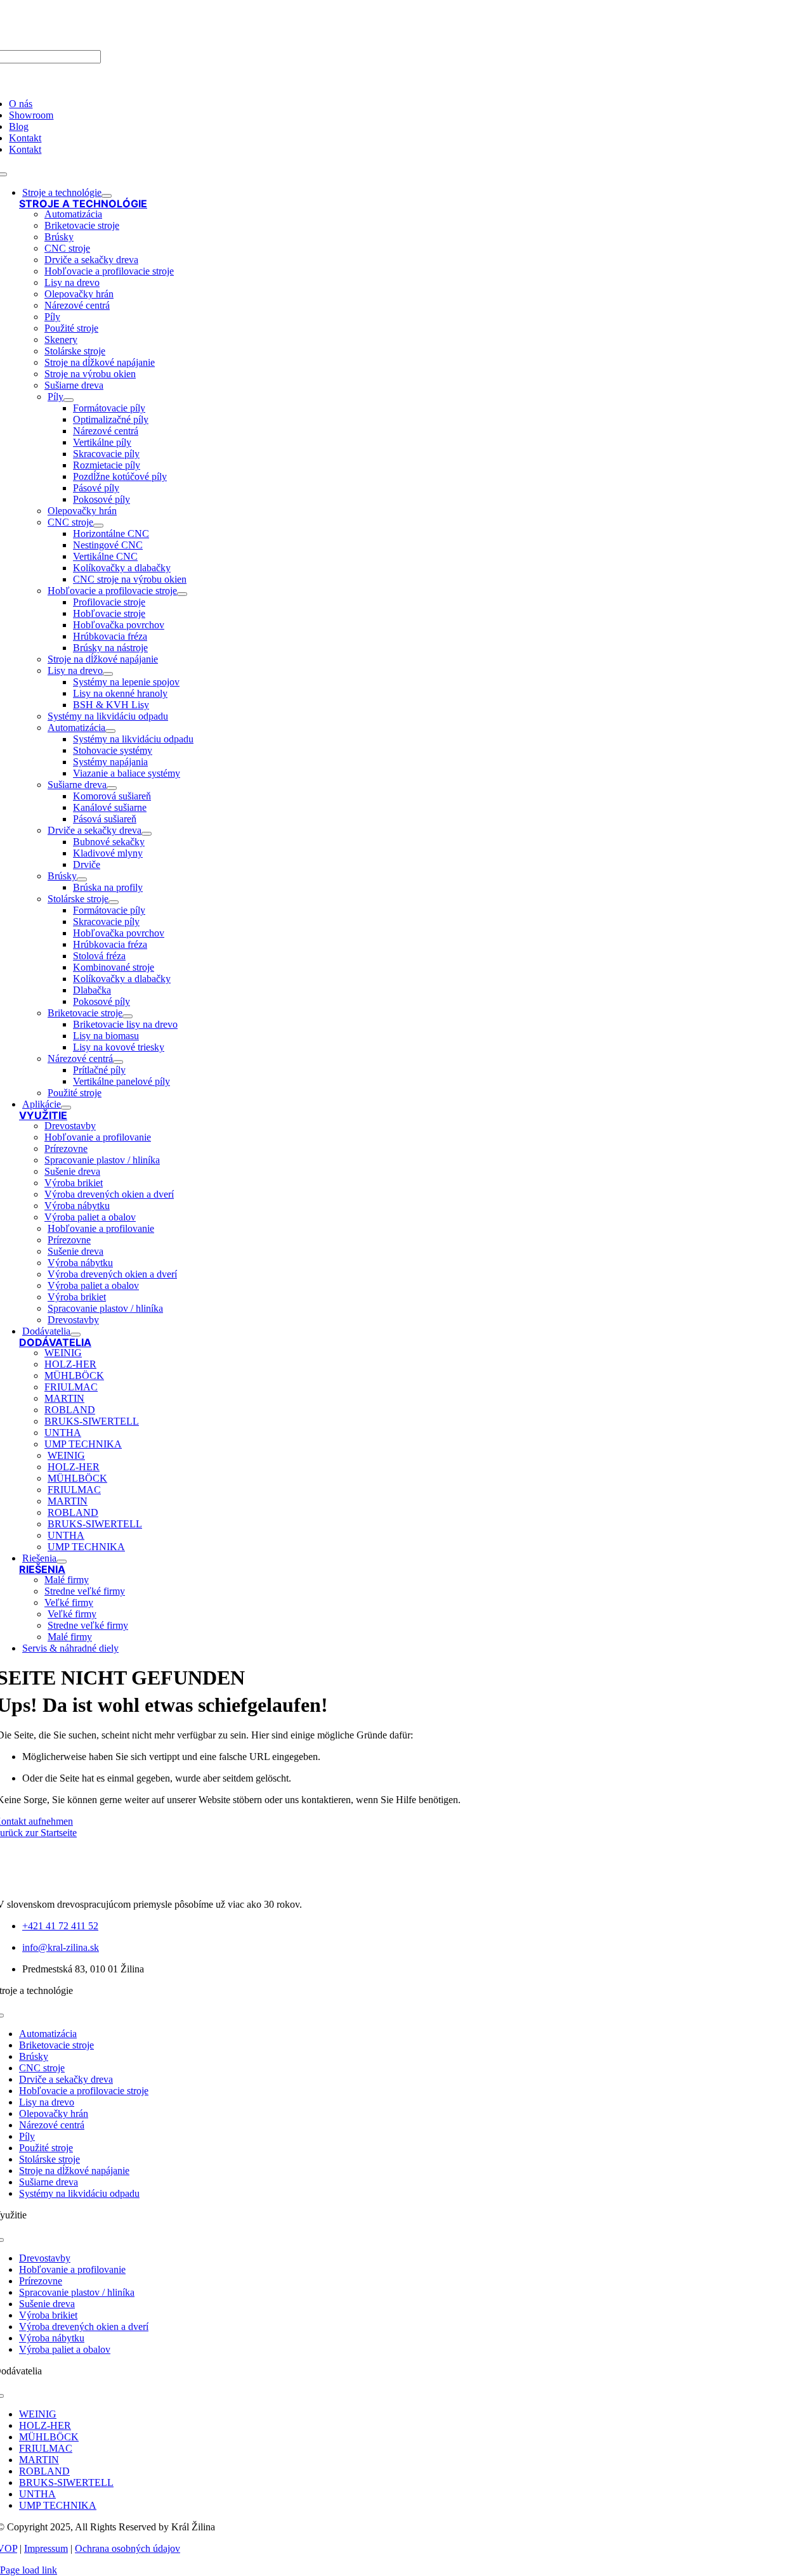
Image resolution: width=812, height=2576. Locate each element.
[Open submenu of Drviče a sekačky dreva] (147, 834)
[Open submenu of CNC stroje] (98, 526)
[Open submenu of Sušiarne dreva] (112, 788)
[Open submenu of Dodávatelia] (75, 1335)
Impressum (46, 2548)
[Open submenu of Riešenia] (62, 1562)
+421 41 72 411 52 (60, 1926)
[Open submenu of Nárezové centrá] (118, 1062)
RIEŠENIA (42, 1569)
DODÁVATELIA (55, 1342)
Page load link (29, 2570)
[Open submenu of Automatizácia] (110, 731)
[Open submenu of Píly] (69, 400)
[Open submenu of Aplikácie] (66, 1108)
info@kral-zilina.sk (61, 1947)
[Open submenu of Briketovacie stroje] (128, 1016)
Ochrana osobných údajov (128, 2548)
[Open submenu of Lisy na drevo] (108, 674)
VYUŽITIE (43, 1115)
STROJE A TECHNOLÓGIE (83, 204)
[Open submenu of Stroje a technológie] (107, 196)
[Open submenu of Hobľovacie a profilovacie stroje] (182, 594)
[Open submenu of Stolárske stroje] (114, 902)
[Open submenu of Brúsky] (82, 879)
